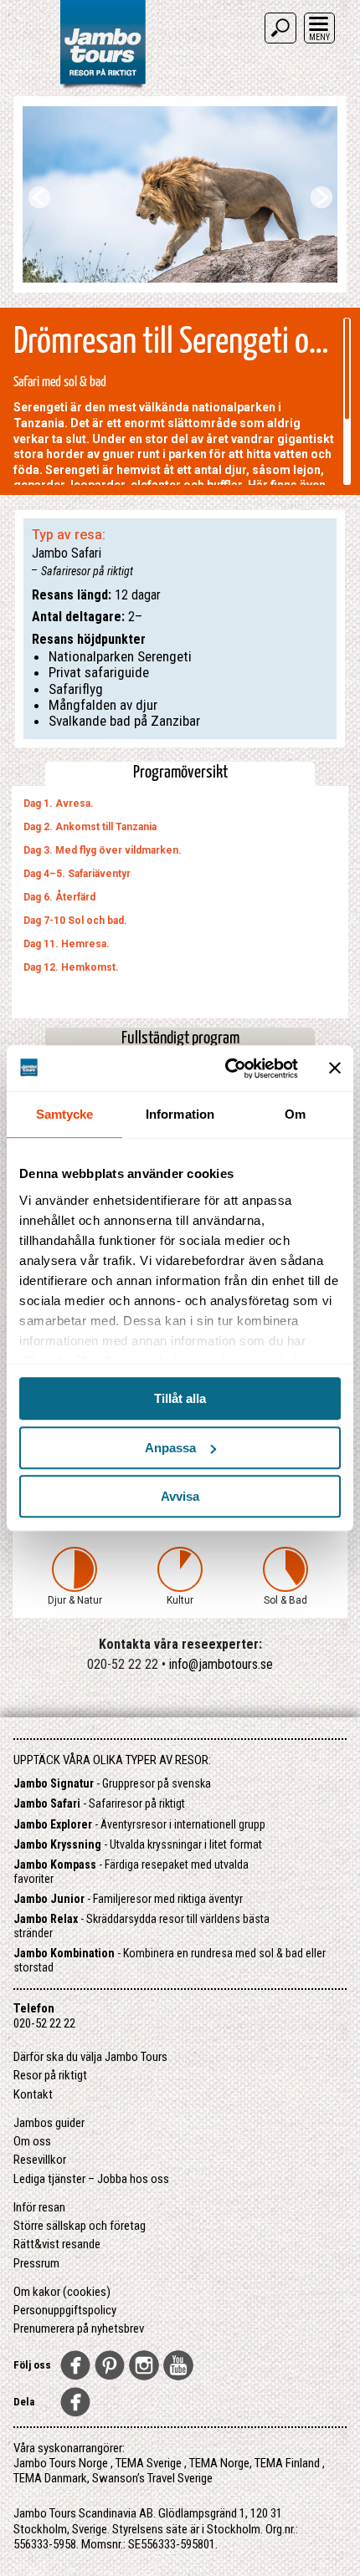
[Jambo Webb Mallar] (103, 87)
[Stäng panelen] (335, 1069)
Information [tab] (180, 1114)
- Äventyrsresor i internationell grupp (139, 1824)
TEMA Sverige (149, 2463)
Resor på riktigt (50, 2075)
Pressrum (36, 2263)
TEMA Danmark (50, 2478)
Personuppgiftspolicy (65, 2310)
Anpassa (170, 1448)
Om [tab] (295, 1114)
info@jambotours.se (221, 1664)
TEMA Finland (287, 2463)
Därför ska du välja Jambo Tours (90, 2057)
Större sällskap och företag (80, 2226)
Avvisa (180, 1496)
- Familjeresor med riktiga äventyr (128, 1899)
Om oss (32, 2141)
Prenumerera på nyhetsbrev (79, 2329)
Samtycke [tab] (65, 1114)
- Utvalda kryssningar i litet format (138, 1844)
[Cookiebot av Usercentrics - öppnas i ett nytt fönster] (226, 1069)
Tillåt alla (180, 1398)
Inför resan (39, 2207)
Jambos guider (49, 2123)
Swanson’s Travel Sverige (152, 2478)
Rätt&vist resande (57, 2244)
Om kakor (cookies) (62, 2292)
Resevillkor (40, 2160)
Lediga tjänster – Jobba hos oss (91, 2179)
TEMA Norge (219, 2463)
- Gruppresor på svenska (112, 1783)
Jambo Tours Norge (61, 2463)
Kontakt (33, 2094)
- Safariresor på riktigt (99, 1803)
